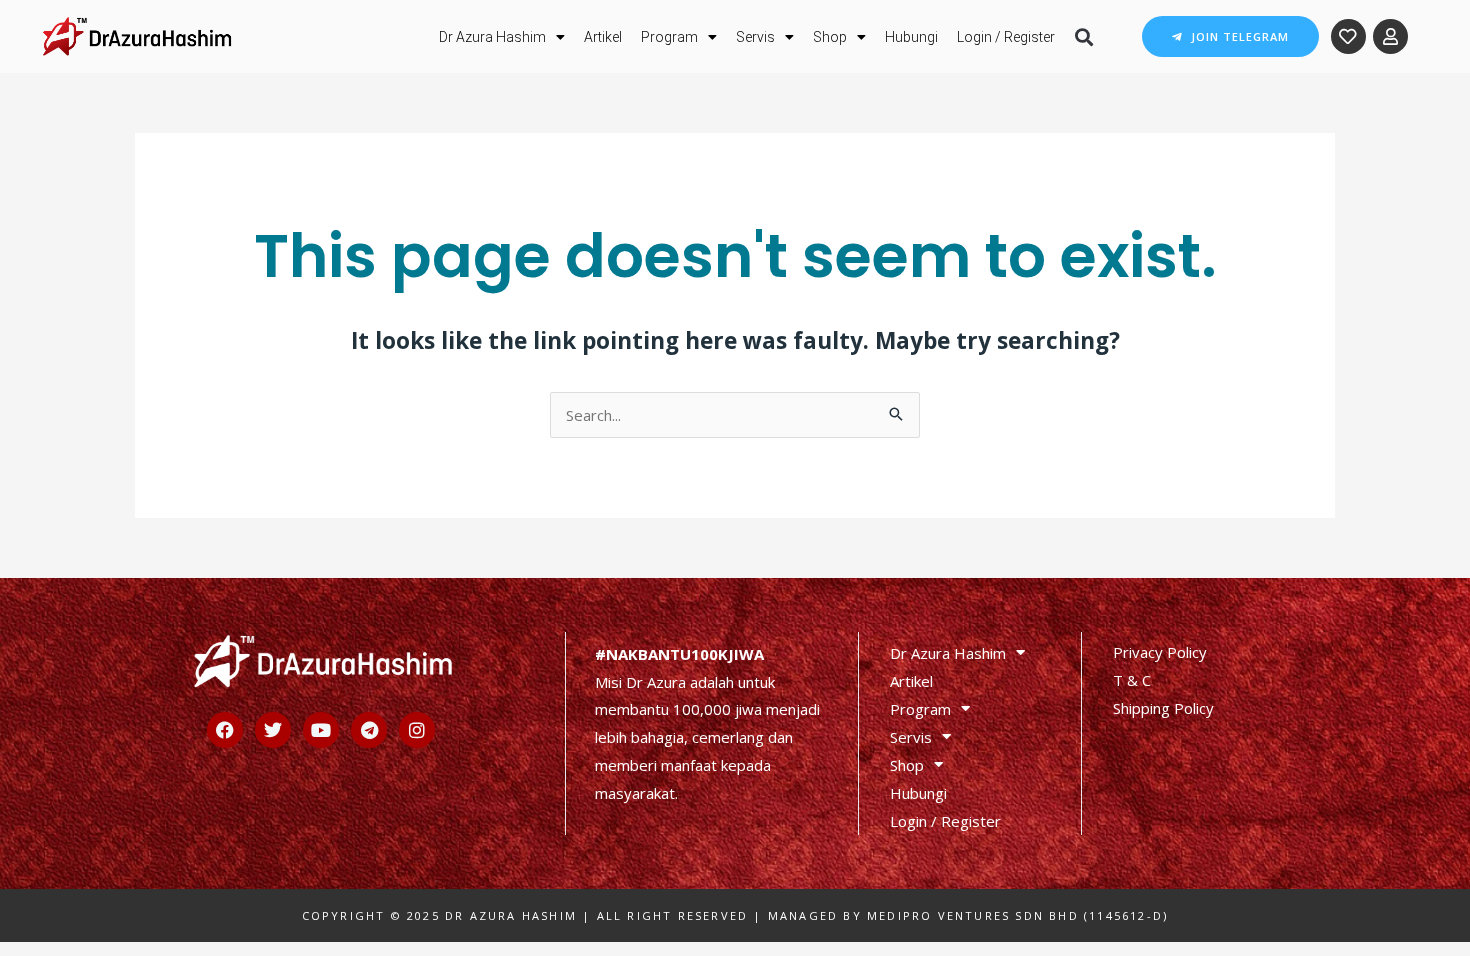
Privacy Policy (1160, 652)
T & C (1132, 680)
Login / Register (1006, 37)
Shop (830, 37)
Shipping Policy (1163, 708)
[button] (1083, 36)
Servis (755, 37)
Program (669, 37)
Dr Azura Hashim (492, 37)
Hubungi (911, 37)
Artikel (603, 37)
